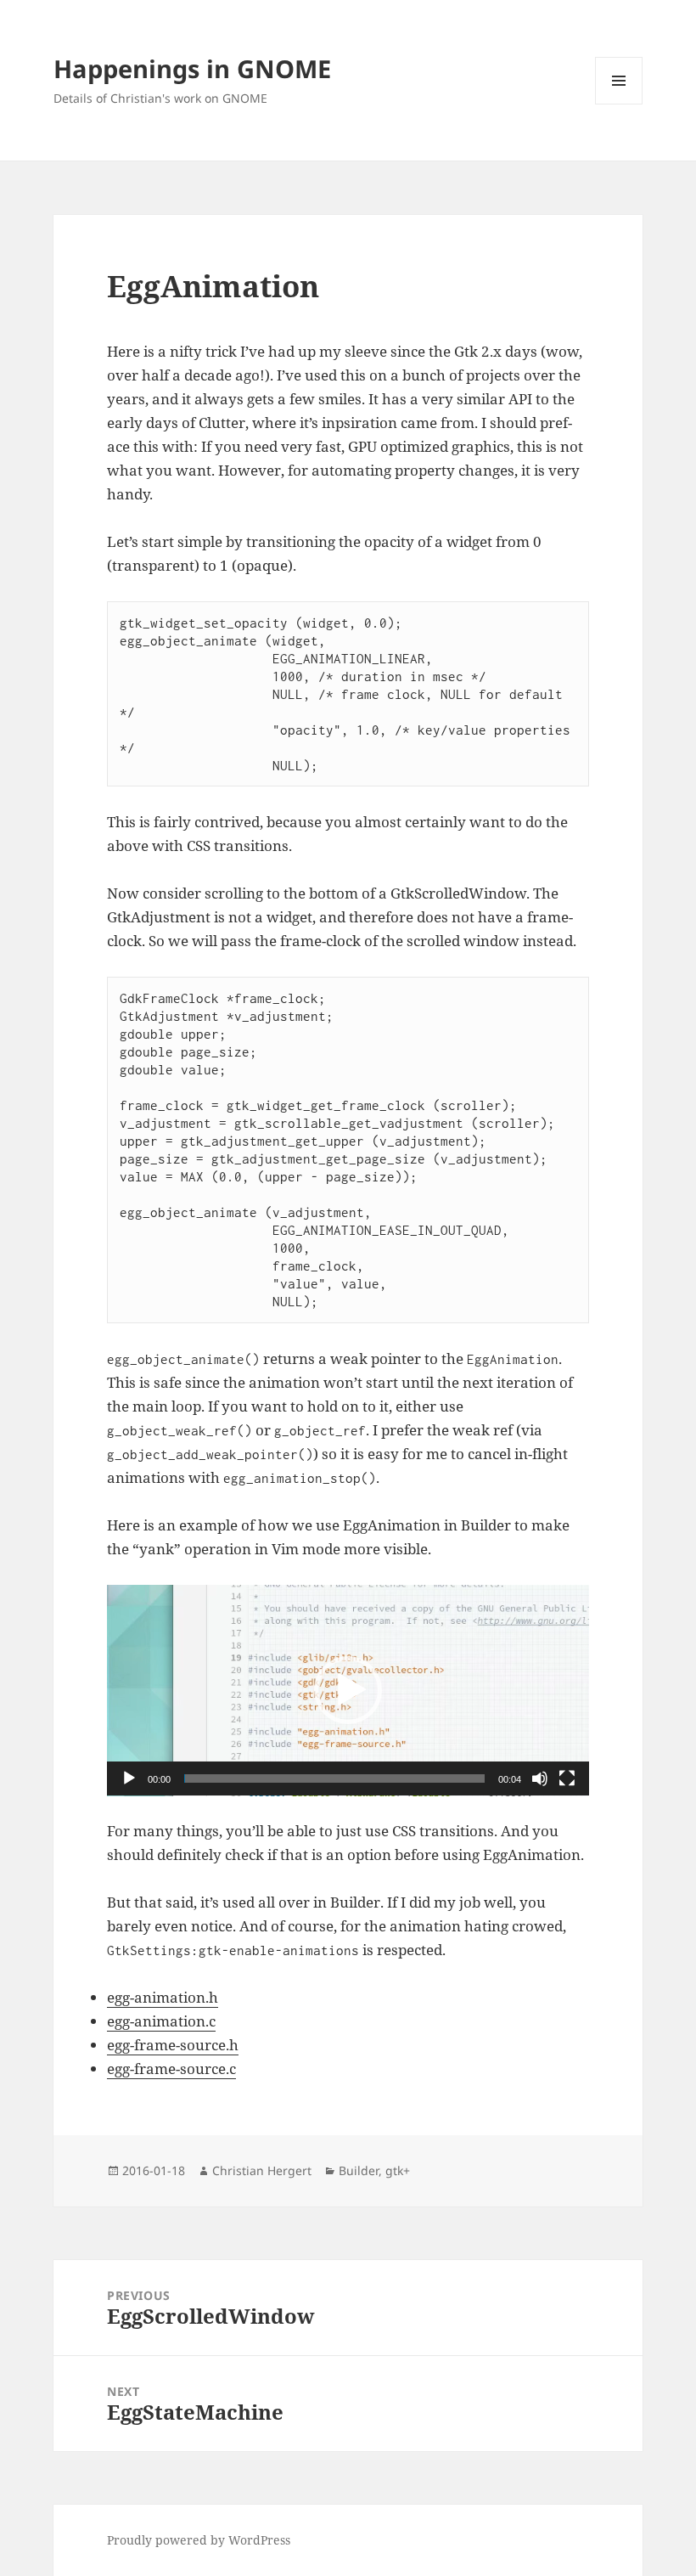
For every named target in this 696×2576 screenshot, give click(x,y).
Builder (359, 2170)
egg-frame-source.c (171, 2069)
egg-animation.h (163, 1997)
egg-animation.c (161, 2021)
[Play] (129, 1778)
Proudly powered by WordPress (199, 2540)
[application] (348, 1691)
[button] (348, 1690)
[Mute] (540, 1778)
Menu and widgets (619, 104)
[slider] (334, 1778)
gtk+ (398, 2170)
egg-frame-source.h (173, 2045)
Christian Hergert (262, 2170)
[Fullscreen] (567, 1778)
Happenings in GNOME (192, 68)
